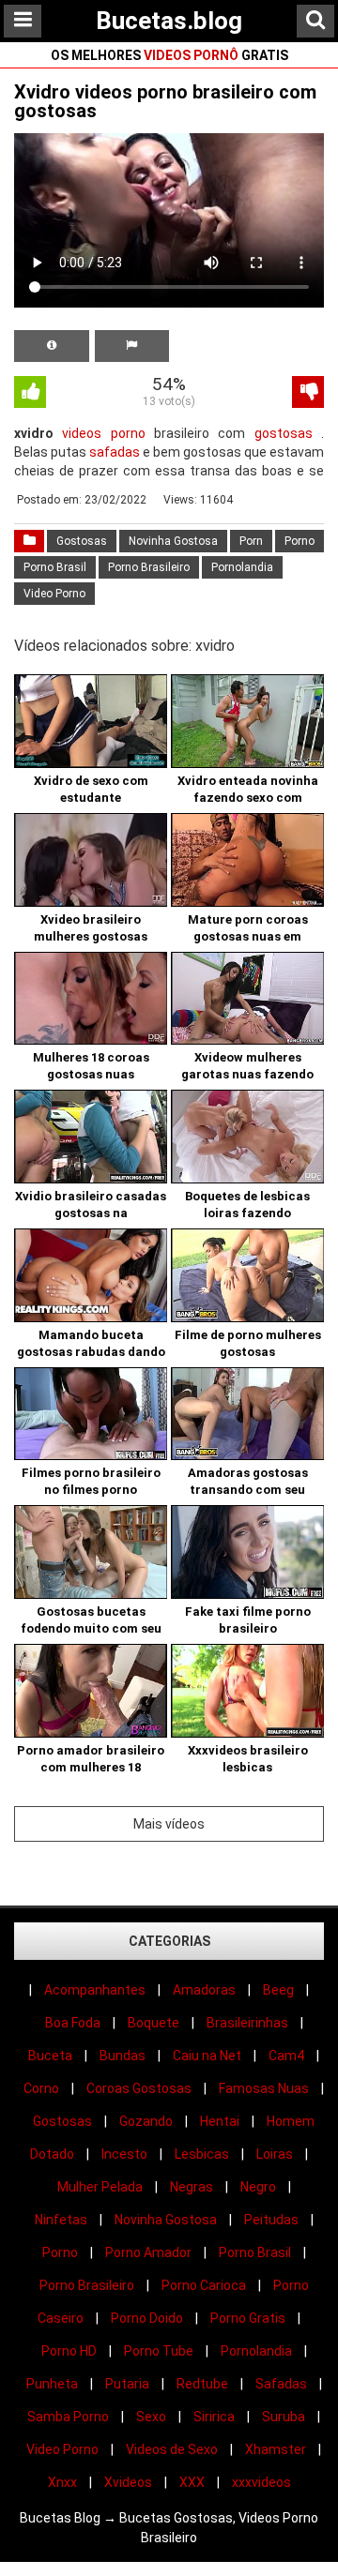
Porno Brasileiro (149, 567)
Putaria (127, 2384)
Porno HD (69, 2351)
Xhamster (276, 2449)
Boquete (154, 2023)
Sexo (151, 2417)
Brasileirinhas (247, 2023)
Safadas (281, 2384)
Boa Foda (73, 2023)
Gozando (146, 2121)
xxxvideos (261, 2482)
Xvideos (128, 2482)
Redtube (202, 2384)
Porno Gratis (248, 2318)
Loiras (275, 2154)
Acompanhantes (95, 1990)
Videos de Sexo (172, 2449)
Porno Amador (148, 2252)
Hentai (220, 2121)
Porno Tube (159, 2351)
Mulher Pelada (100, 2187)
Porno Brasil (55, 567)
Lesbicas (202, 2154)
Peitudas (271, 2220)
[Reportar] (132, 346)
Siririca (214, 2417)
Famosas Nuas (264, 2088)
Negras (192, 2187)
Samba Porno (68, 2417)
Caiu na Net (207, 2056)
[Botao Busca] (315, 21)
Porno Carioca (204, 2285)
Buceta (50, 2056)
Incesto (124, 2154)
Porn (251, 541)
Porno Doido (147, 2318)
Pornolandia (242, 567)
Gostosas (82, 541)
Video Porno (54, 594)
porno (128, 433)
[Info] (52, 346)
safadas (115, 452)
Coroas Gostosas (139, 2088)
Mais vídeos (169, 1824)
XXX (192, 2482)
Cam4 (286, 2056)
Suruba (284, 2417)
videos (82, 433)
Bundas (123, 2056)
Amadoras (204, 1990)
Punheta (52, 2384)
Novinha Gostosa (173, 541)
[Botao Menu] (23, 21)
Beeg (278, 1990)
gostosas (284, 433)
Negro (258, 2187)
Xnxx (62, 2482)
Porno (300, 541)
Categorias (169, 1941)
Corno (41, 2088)
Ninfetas (61, 2220)
